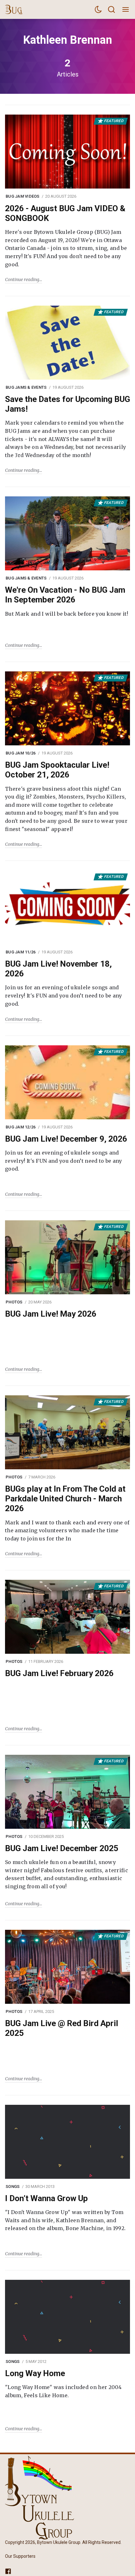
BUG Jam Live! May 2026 (51, 1314)
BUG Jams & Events (26, 387)
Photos (14, 1302)
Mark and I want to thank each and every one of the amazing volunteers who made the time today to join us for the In (67, 1531)
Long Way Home (35, 2373)
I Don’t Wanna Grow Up (46, 2198)
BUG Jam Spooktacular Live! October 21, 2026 (57, 770)
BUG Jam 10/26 (21, 753)
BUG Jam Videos (23, 196)
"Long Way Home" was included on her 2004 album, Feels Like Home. (63, 2391)
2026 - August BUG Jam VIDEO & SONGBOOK (65, 213)
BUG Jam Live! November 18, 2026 (58, 969)
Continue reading (22, 280)
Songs (13, 2186)
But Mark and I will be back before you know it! (67, 614)
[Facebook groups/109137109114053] (8, 2571)
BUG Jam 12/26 (21, 1127)
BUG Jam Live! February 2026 (59, 1673)
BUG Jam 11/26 (21, 952)
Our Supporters (20, 2556)
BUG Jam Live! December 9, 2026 (66, 1139)
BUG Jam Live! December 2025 (62, 1848)
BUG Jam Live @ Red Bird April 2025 (62, 2028)
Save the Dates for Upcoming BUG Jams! (67, 404)
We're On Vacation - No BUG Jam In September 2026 (65, 595)
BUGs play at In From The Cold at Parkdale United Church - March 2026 (65, 1499)
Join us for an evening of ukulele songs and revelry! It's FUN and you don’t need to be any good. (64, 995)
